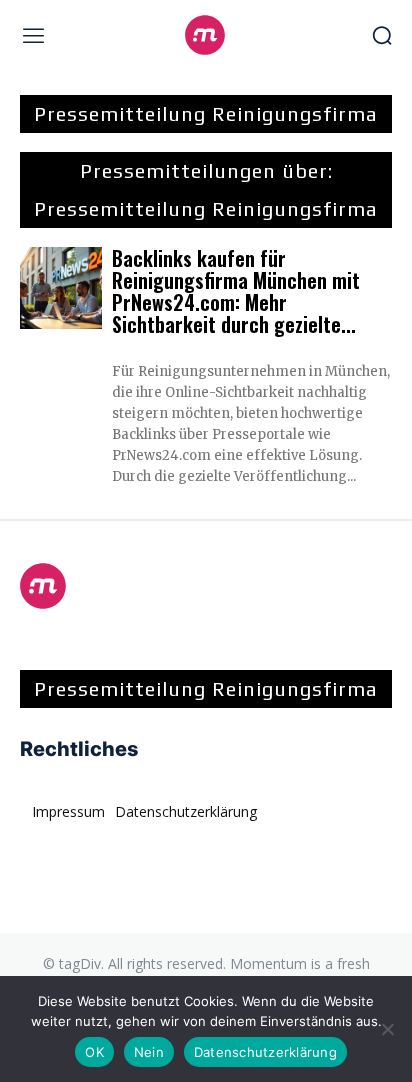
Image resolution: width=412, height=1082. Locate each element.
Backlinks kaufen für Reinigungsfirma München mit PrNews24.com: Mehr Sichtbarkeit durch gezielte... (236, 291)
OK (94, 1052)
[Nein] (387, 1029)
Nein (149, 1052)
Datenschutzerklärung (265, 1052)
